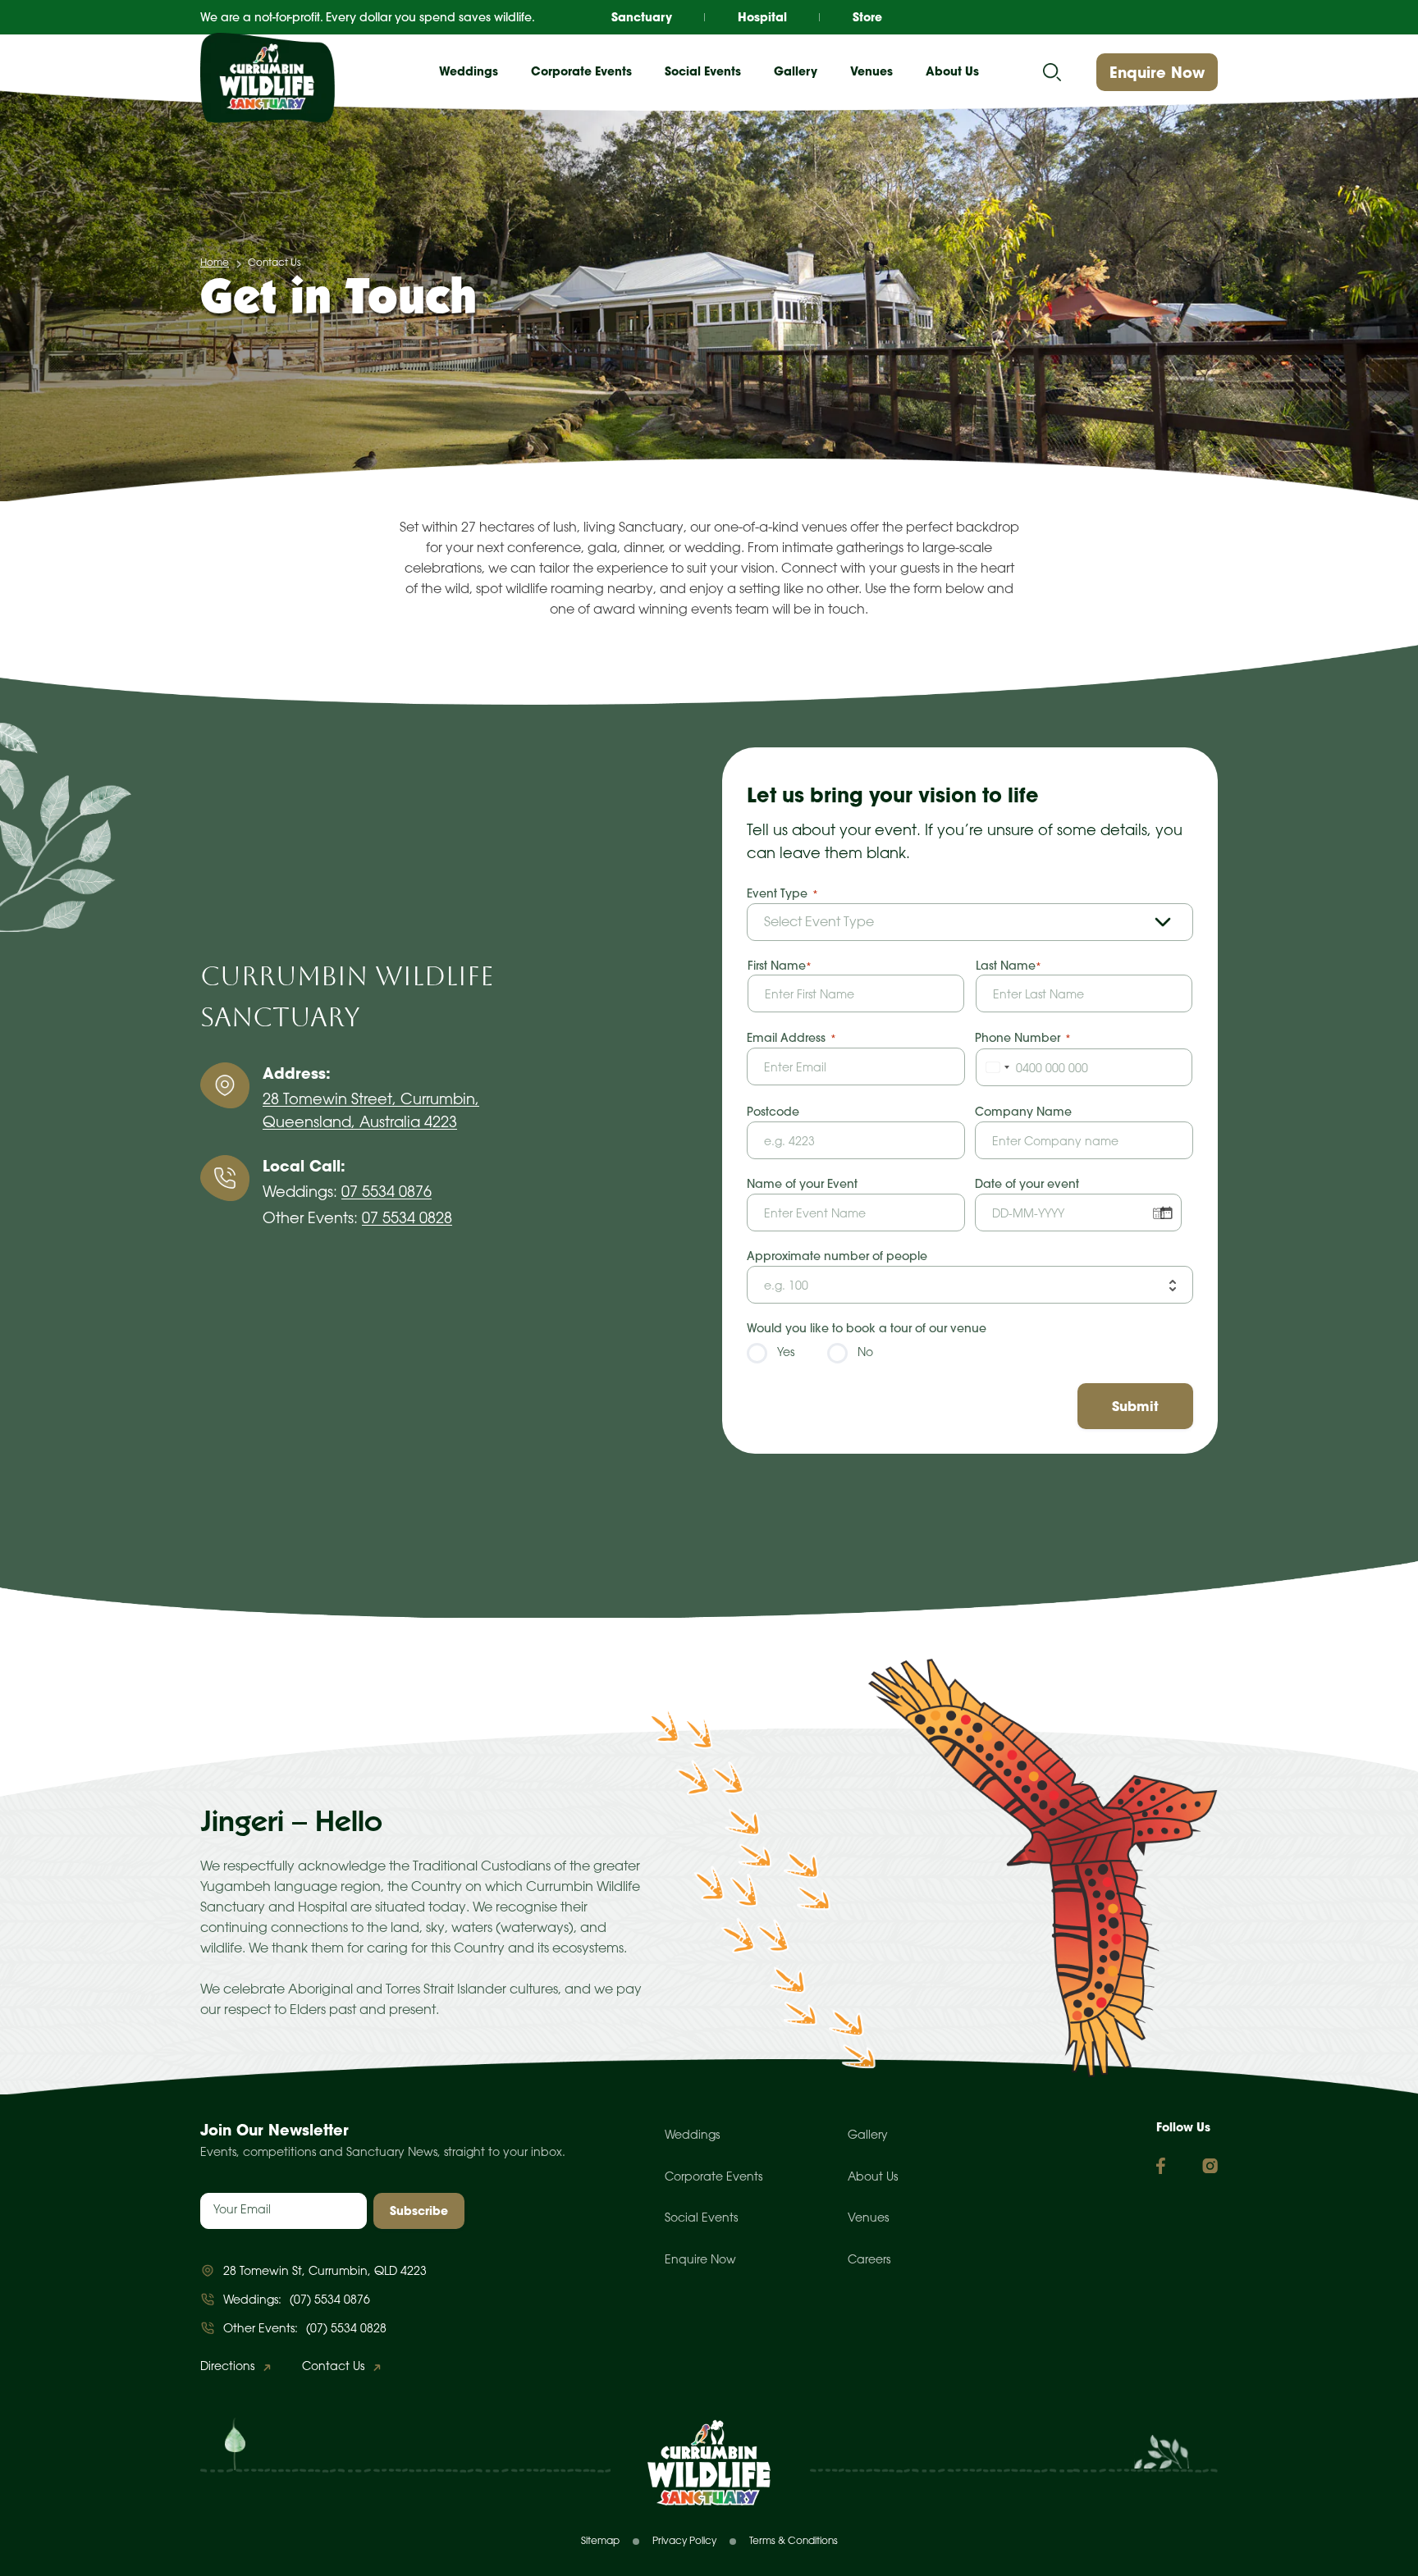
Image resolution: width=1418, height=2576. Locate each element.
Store (867, 17)
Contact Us (333, 2367)
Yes (786, 1353)
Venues (868, 2219)
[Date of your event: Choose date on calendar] (1166, 1213)
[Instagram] (1210, 2166)
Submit (1135, 1406)
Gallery (796, 71)
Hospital (762, 17)
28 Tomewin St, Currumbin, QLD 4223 (325, 2272)
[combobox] (995, 1067)
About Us (873, 2178)
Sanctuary (642, 17)
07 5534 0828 (407, 1219)
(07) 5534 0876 (330, 2301)
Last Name (1006, 966)
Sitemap (600, 2541)
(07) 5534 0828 (346, 2329)
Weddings (692, 2136)
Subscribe (419, 2211)
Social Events (701, 2219)
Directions (227, 2367)
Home (215, 263)
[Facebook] (1161, 2166)
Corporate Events (714, 2178)
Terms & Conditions (794, 2541)
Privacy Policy (684, 2541)
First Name (777, 966)
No (865, 1353)
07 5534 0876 (387, 1193)
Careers (869, 2261)
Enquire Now (1157, 73)
